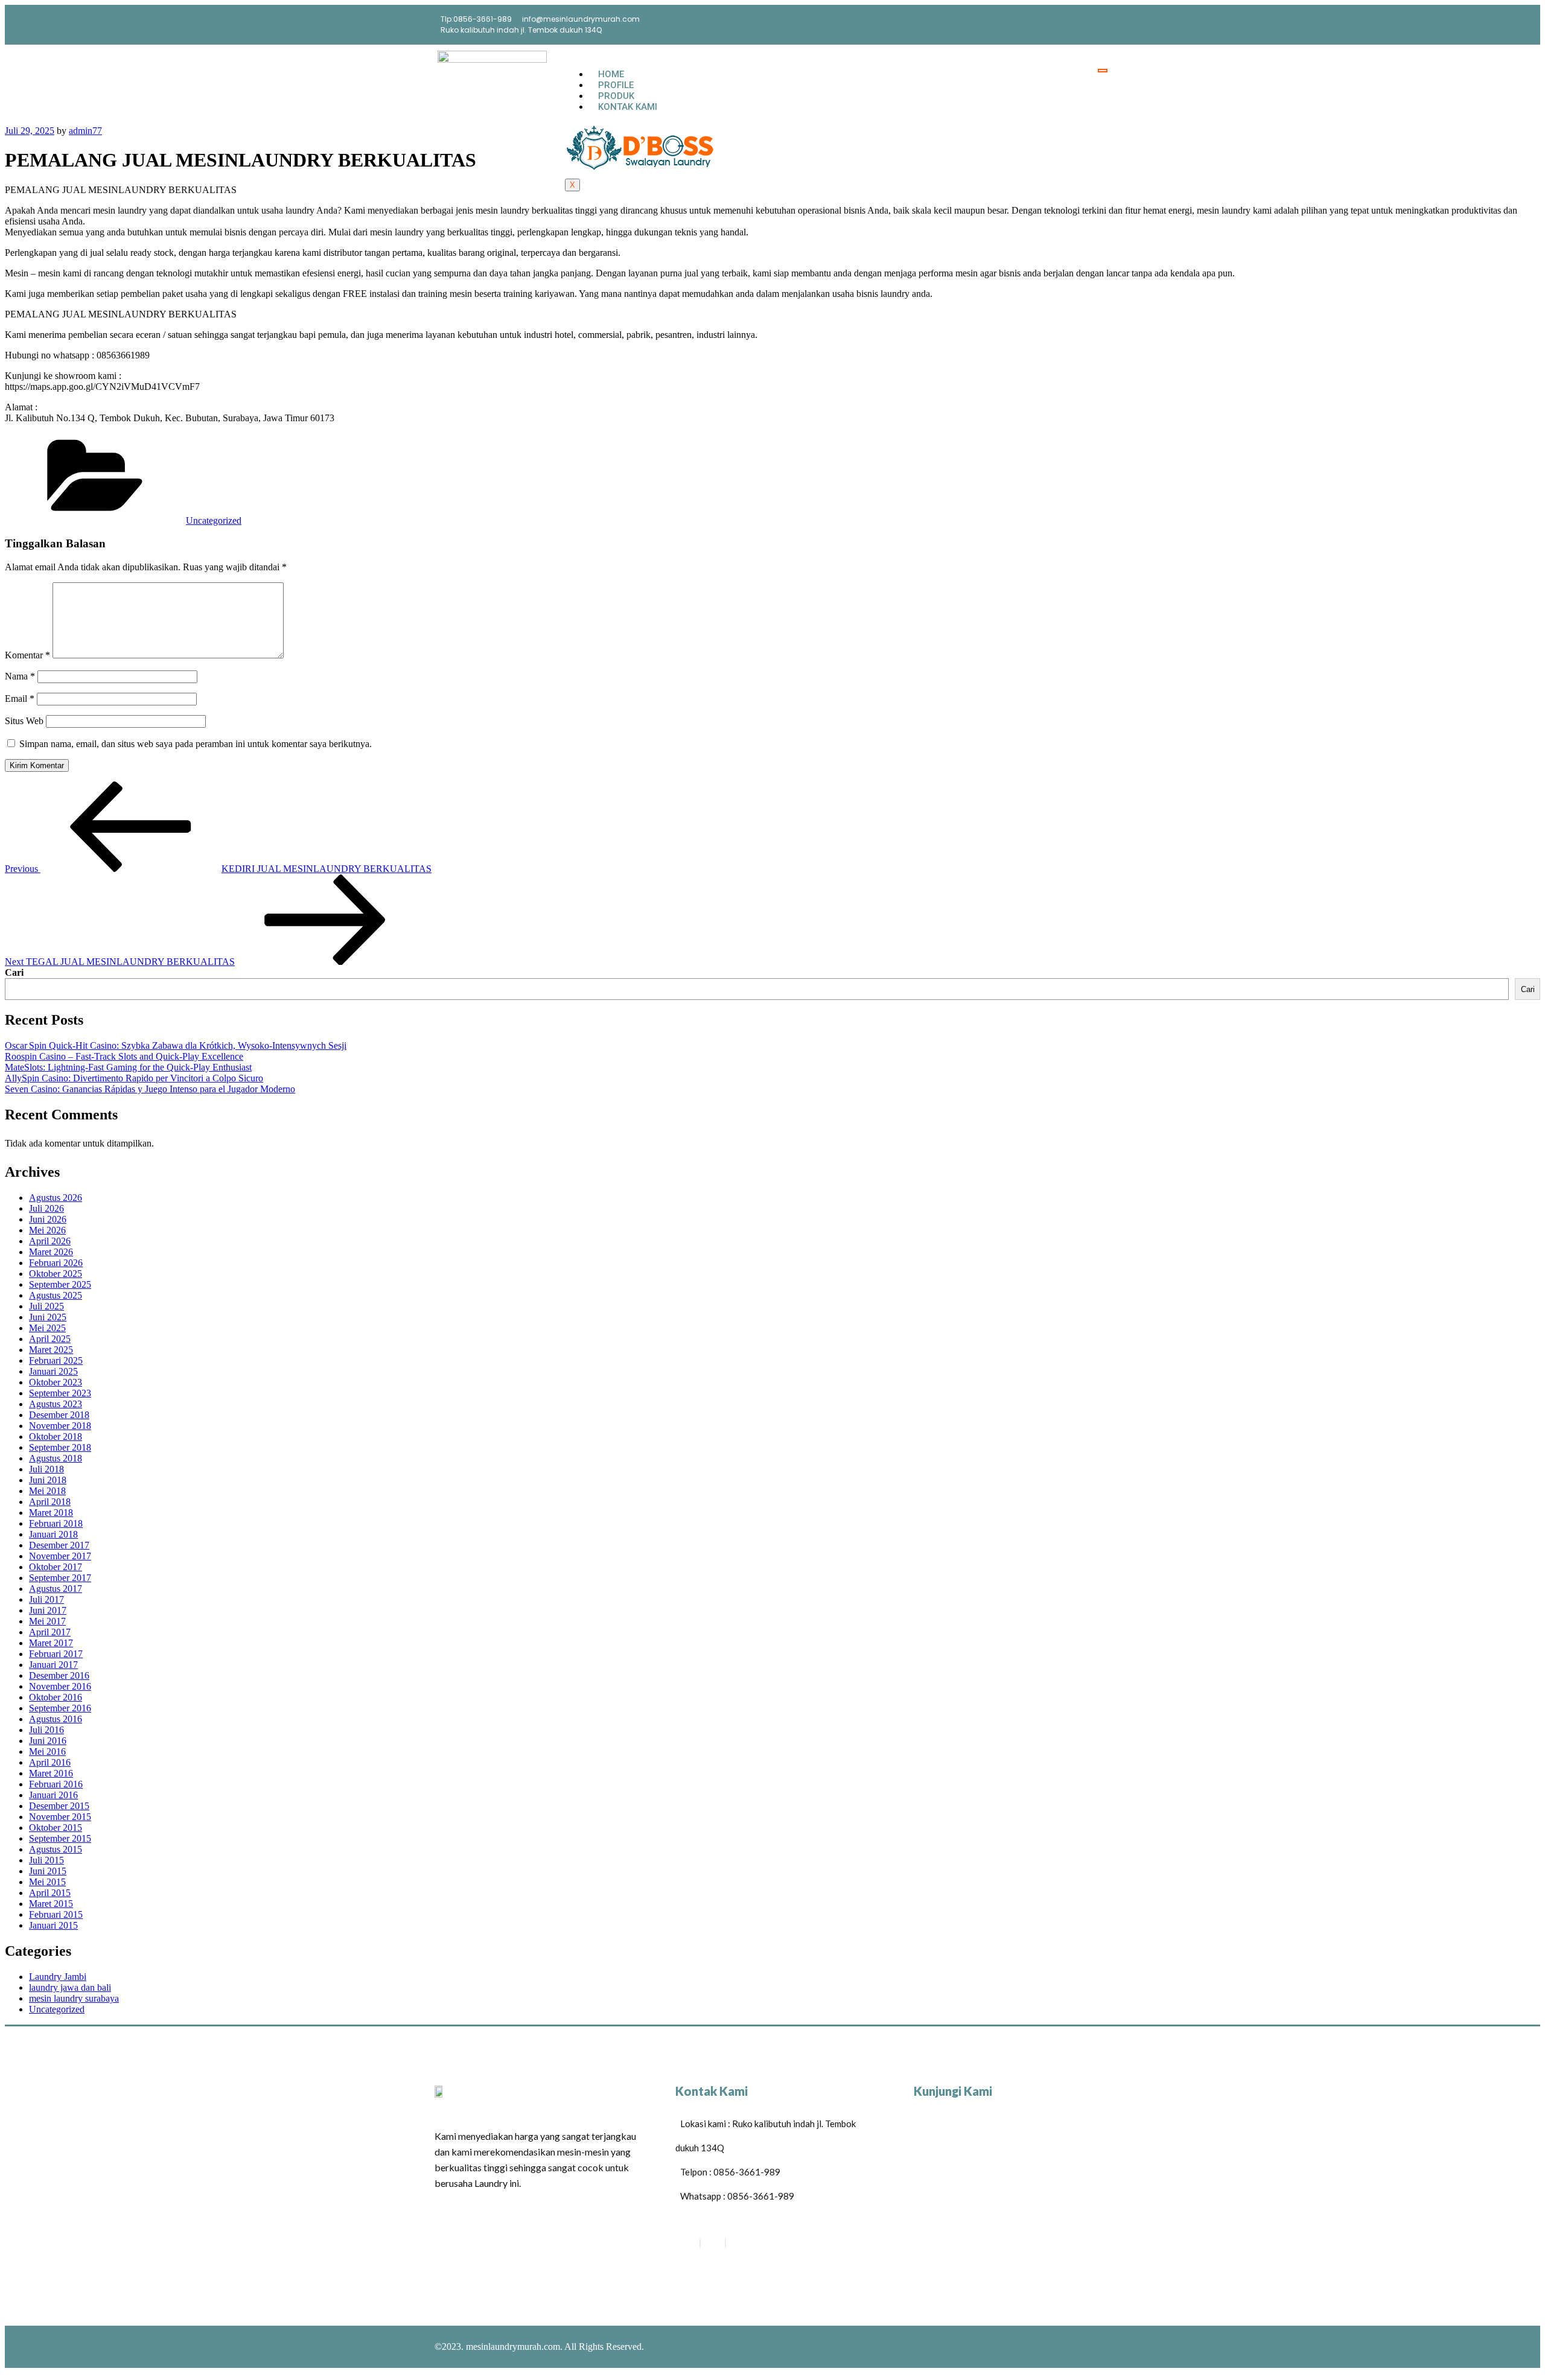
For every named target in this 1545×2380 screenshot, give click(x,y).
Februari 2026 (56, 1263)
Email (20, 698)
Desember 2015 (59, 1806)
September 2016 (60, 1708)
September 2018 (60, 1447)
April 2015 (50, 1893)
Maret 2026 (51, 1252)
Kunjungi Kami (953, 2091)
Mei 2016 (47, 1752)
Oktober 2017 (56, 1567)
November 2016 (60, 1686)
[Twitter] (1089, 24)
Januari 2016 (53, 1795)
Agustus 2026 (56, 1198)
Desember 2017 (59, 1545)
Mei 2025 (47, 1328)
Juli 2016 (46, 1730)
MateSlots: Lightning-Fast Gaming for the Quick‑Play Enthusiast (128, 1067)
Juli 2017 (46, 1599)
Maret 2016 (51, 1773)
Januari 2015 (53, 1925)
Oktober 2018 (56, 1437)
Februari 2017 (56, 1654)
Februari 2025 (56, 1360)
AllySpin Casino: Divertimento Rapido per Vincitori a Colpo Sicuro (134, 1078)
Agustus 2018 (56, 1458)
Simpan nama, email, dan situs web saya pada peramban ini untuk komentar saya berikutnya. (196, 744)
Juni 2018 (48, 1480)
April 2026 (50, 1241)
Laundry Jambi (58, 1977)
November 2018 (60, 1426)
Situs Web (24, 721)
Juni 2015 (48, 1871)
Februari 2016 (56, 1784)
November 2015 (60, 1817)
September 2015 (60, 1838)
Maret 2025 (51, 1350)
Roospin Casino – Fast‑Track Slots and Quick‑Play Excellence (124, 1056)
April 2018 (50, 1502)
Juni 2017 (48, 1610)
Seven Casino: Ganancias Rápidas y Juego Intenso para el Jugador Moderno (150, 1089)
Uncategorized (214, 520)
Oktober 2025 (56, 1274)
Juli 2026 (46, 1208)
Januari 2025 (53, 1371)
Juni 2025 (48, 1317)
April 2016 (50, 1762)
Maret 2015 (51, 1904)
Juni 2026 (48, 1219)
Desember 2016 (59, 1675)
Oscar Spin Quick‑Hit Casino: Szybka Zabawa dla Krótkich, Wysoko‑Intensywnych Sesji (176, 1045)
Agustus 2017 (56, 1589)
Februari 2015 (56, 1914)
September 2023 (60, 1393)
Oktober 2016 (56, 1697)
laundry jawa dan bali (70, 1987)
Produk (616, 96)
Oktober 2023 (56, 1382)
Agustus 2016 (56, 1719)
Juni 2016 (48, 1741)
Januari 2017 (53, 1665)
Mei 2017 (47, 1621)
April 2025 (50, 1339)
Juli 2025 (46, 1306)
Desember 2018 (59, 1415)
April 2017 (50, 1632)
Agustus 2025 (56, 1295)
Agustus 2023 (56, 1404)
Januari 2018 (53, 1534)
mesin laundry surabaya (74, 1998)
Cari (14, 972)
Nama (20, 676)
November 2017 (60, 1556)
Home (611, 74)
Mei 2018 (47, 1491)
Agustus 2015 (56, 1849)
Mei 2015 (47, 1882)
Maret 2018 (51, 1513)
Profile (616, 85)
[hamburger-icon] (1103, 71)
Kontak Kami (628, 107)
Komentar (27, 655)
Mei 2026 (47, 1230)
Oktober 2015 (56, 1828)
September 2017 (60, 1578)
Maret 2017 (51, 1643)
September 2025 (60, 1284)
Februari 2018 (56, 1523)
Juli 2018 (46, 1469)
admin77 (85, 131)
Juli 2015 (46, 1860)
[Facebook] (700, 2243)
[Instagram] (725, 2243)
